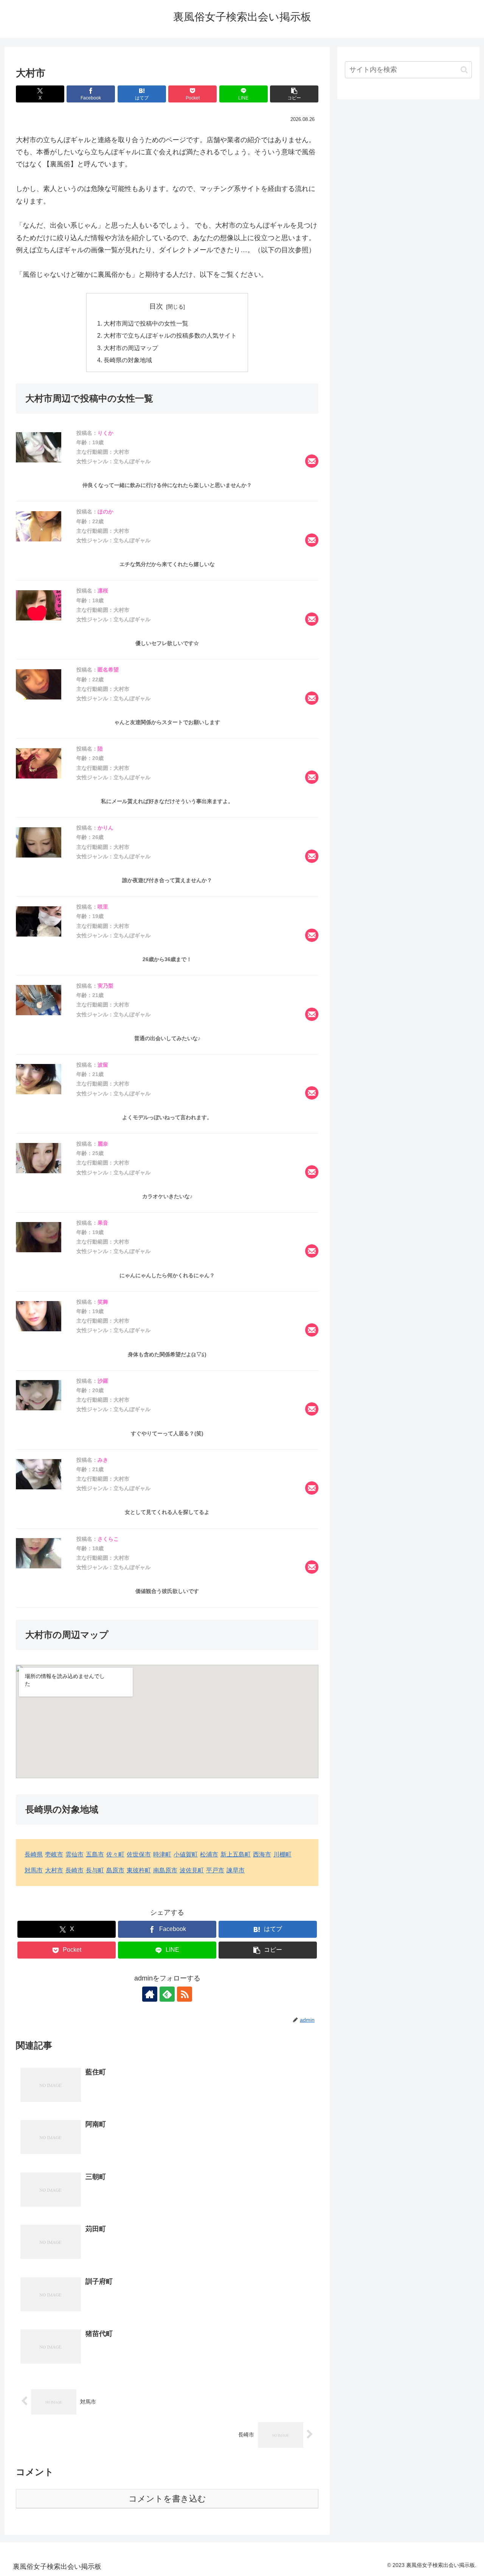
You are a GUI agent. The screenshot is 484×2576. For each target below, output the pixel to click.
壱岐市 (54, 1854)
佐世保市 (139, 1854)
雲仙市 (74, 1854)
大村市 (54, 1870)
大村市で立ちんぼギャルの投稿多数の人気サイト (170, 335)
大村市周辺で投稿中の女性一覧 (146, 323)
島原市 (115, 1870)
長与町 (95, 1870)
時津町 (162, 1854)
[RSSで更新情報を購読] (185, 1994)
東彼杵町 (139, 1870)
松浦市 (209, 1854)
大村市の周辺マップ (131, 348)
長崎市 (74, 1870)
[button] (294, 94)
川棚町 (282, 1854)
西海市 (262, 1854)
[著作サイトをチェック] (150, 1994)
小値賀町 (186, 1854)
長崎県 (34, 1854)
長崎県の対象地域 (128, 360)
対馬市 (34, 1870)
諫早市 (236, 1870)
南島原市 (165, 1870)
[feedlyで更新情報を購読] (167, 1994)
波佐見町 (192, 1870)
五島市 (95, 1854)
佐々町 (115, 1854)
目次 (156, 306)
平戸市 (215, 1870)
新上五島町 (236, 1854)
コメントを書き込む (167, 2499)
